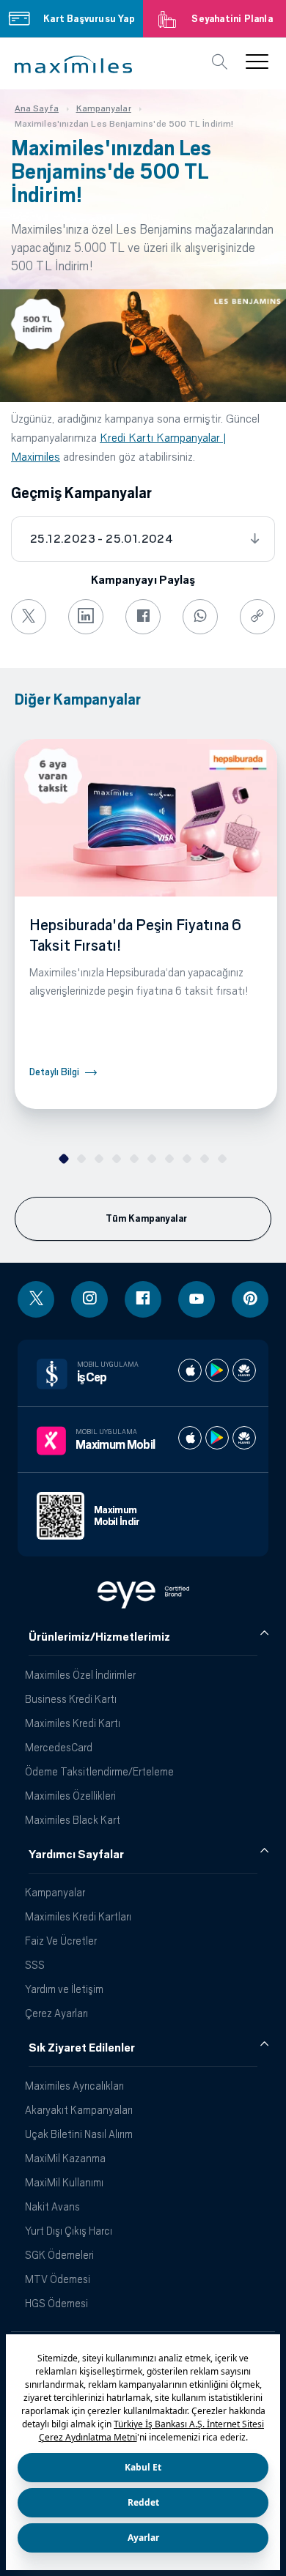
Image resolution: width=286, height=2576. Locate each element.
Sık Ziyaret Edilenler (82, 2048)
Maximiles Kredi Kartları (78, 1916)
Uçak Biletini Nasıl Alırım (79, 2134)
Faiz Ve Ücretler (61, 1941)
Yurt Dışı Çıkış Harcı (69, 2231)
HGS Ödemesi (56, 2303)
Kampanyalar (55, 1892)
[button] (73, 64)
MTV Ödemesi (58, 2279)
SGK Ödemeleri (59, 2255)
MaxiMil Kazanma (65, 2158)
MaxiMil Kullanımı (64, 2182)
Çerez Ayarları (56, 2013)
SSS (35, 1965)
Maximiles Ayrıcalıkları (74, 2086)
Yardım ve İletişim (64, 1989)
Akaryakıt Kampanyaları (79, 2110)
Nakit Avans (52, 2206)
